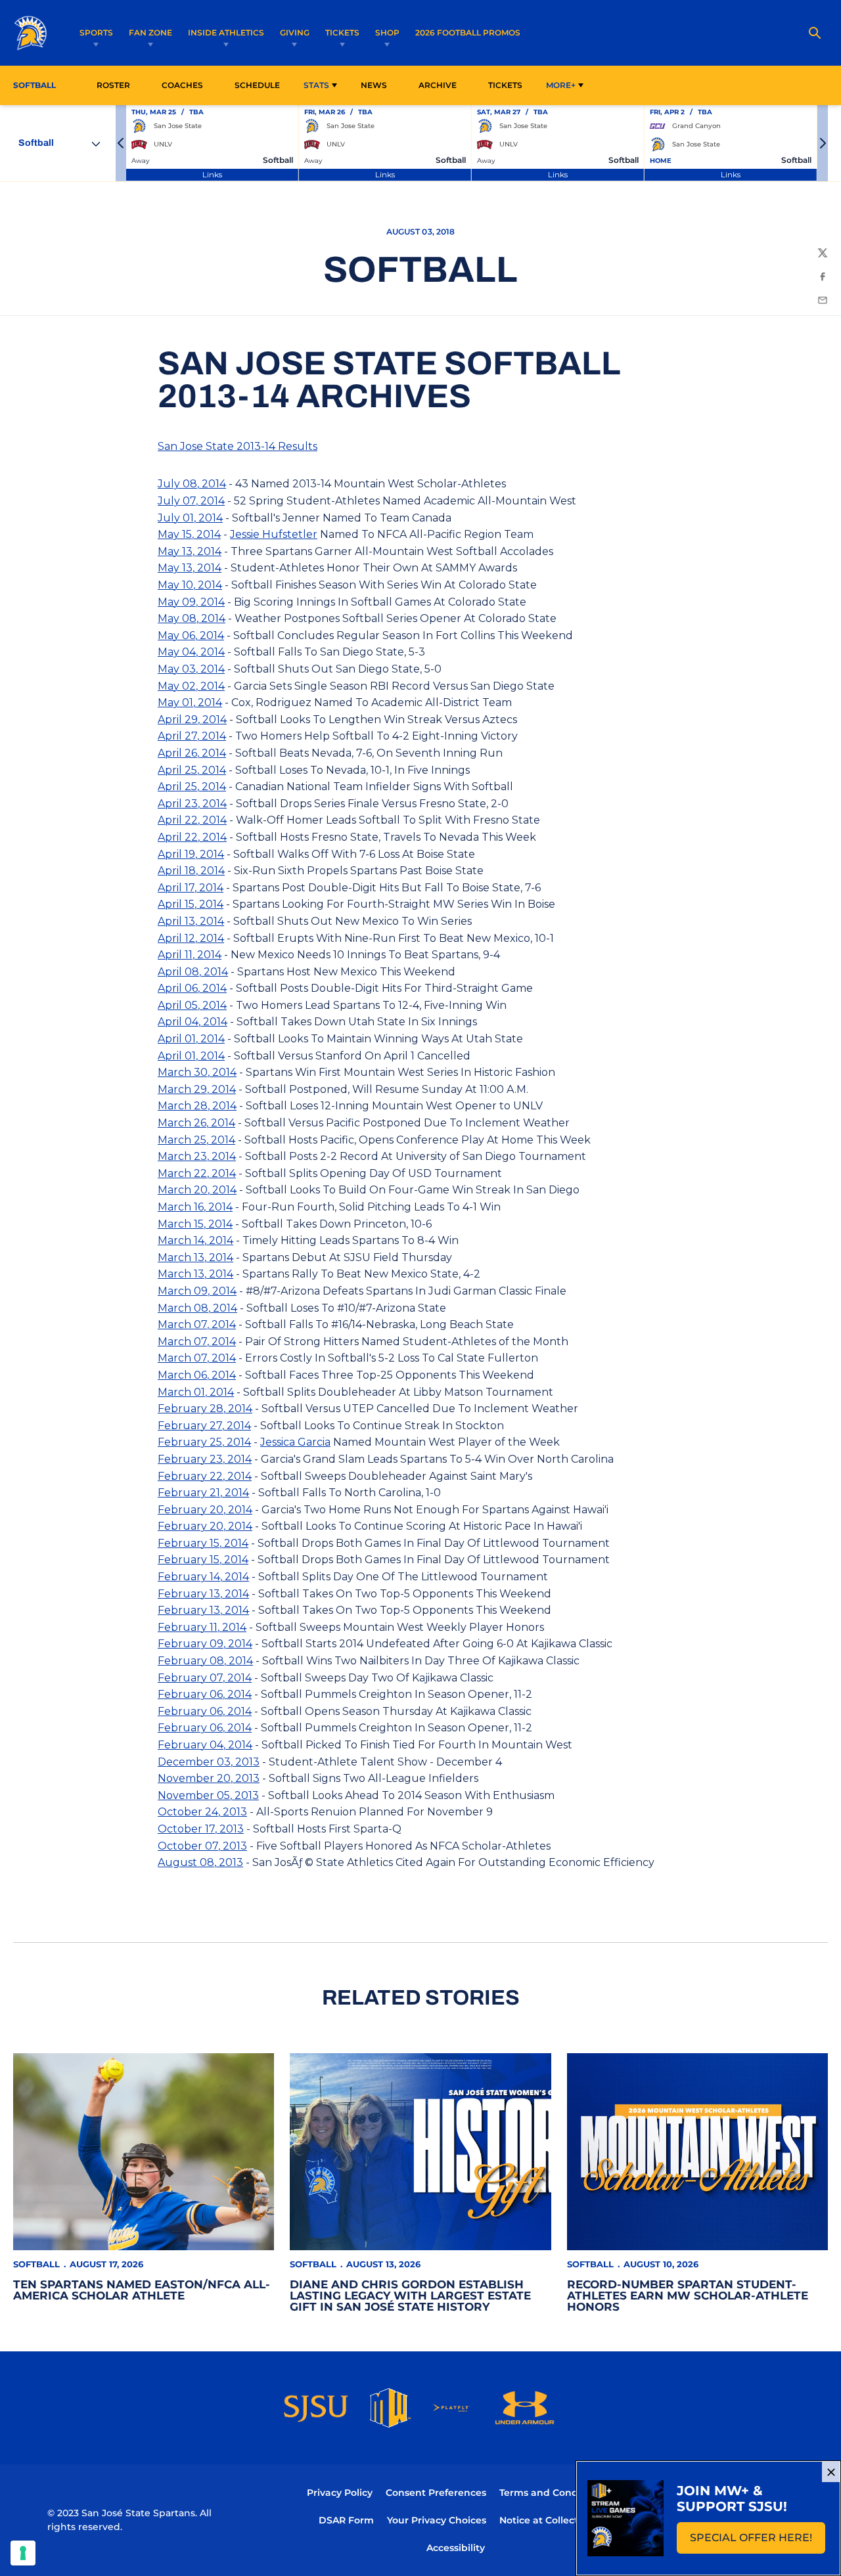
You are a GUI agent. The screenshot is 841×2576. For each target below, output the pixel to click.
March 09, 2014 (197, 1291)
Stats (316, 85)
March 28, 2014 (197, 1106)
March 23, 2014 (197, 1156)
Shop (387, 33)
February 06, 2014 (205, 1694)
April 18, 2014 (191, 871)
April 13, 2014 (191, 921)
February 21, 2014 (203, 1493)
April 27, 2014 (192, 736)
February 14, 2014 (203, 1577)
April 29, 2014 (192, 720)
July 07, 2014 (191, 501)
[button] (121, 143)
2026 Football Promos (468, 32)
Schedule (257, 85)
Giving (295, 33)
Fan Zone (150, 33)
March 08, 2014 (197, 1308)
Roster (113, 85)
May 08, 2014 (192, 618)
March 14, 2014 (195, 1240)
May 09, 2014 (191, 602)
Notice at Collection (546, 2520)
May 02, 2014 (191, 686)
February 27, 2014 (204, 1426)
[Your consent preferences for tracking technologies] (23, 2553)
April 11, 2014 (190, 955)
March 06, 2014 (197, 1375)
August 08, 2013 (200, 1862)
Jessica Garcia (295, 1442)
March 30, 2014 (197, 1072)
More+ (561, 85)
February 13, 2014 (203, 1594)
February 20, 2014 (205, 1510)
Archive (438, 85)
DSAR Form (346, 2520)
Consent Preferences (436, 2493)
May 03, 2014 (191, 669)
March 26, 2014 (196, 1123)
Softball (36, 2264)
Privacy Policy (340, 2493)
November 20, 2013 (209, 1778)
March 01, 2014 (196, 1392)
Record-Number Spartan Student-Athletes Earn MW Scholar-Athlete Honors (688, 2296)
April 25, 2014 (192, 770)
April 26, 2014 (192, 753)
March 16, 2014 (195, 1207)
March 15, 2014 (195, 1224)
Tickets (342, 33)
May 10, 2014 (190, 585)
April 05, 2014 (192, 1005)
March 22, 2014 (197, 1173)
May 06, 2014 (191, 635)
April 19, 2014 (191, 854)
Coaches (182, 85)
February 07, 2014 (205, 1678)
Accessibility (456, 2547)
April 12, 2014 (191, 938)
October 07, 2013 (202, 1846)
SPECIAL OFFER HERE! (758, 2542)
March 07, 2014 (197, 1324)
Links (212, 174)
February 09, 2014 (205, 1644)
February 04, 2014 (205, 1745)
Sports (96, 33)
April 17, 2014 (191, 888)
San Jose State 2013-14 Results (238, 446)
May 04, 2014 (191, 652)
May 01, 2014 (190, 702)
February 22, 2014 (205, 1476)
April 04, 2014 (193, 1022)
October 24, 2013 (202, 1812)
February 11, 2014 (202, 1627)
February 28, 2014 (205, 1409)
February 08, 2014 (205, 1661)
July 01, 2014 (190, 518)
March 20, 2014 (197, 1190)
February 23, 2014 (205, 1459)
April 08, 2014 (193, 972)
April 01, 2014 (191, 1039)
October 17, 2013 (201, 1829)
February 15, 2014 (203, 1543)
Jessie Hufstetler (274, 534)
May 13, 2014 (190, 551)
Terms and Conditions (552, 2493)
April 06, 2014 (192, 988)
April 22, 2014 (192, 820)
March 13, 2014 (195, 1257)
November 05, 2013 (208, 1795)
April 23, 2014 (192, 804)
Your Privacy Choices (437, 2520)
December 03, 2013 (209, 1762)
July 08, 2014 (192, 484)
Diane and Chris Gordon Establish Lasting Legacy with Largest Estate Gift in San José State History (410, 2296)
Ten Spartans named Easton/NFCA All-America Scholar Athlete (142, 2290)
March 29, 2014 (197, 1089)
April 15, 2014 (191, 904)
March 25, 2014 (196, 1140)
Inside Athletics (226, 33)
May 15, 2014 (189, 534)
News (374, 85)
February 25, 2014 (204, 1442)
